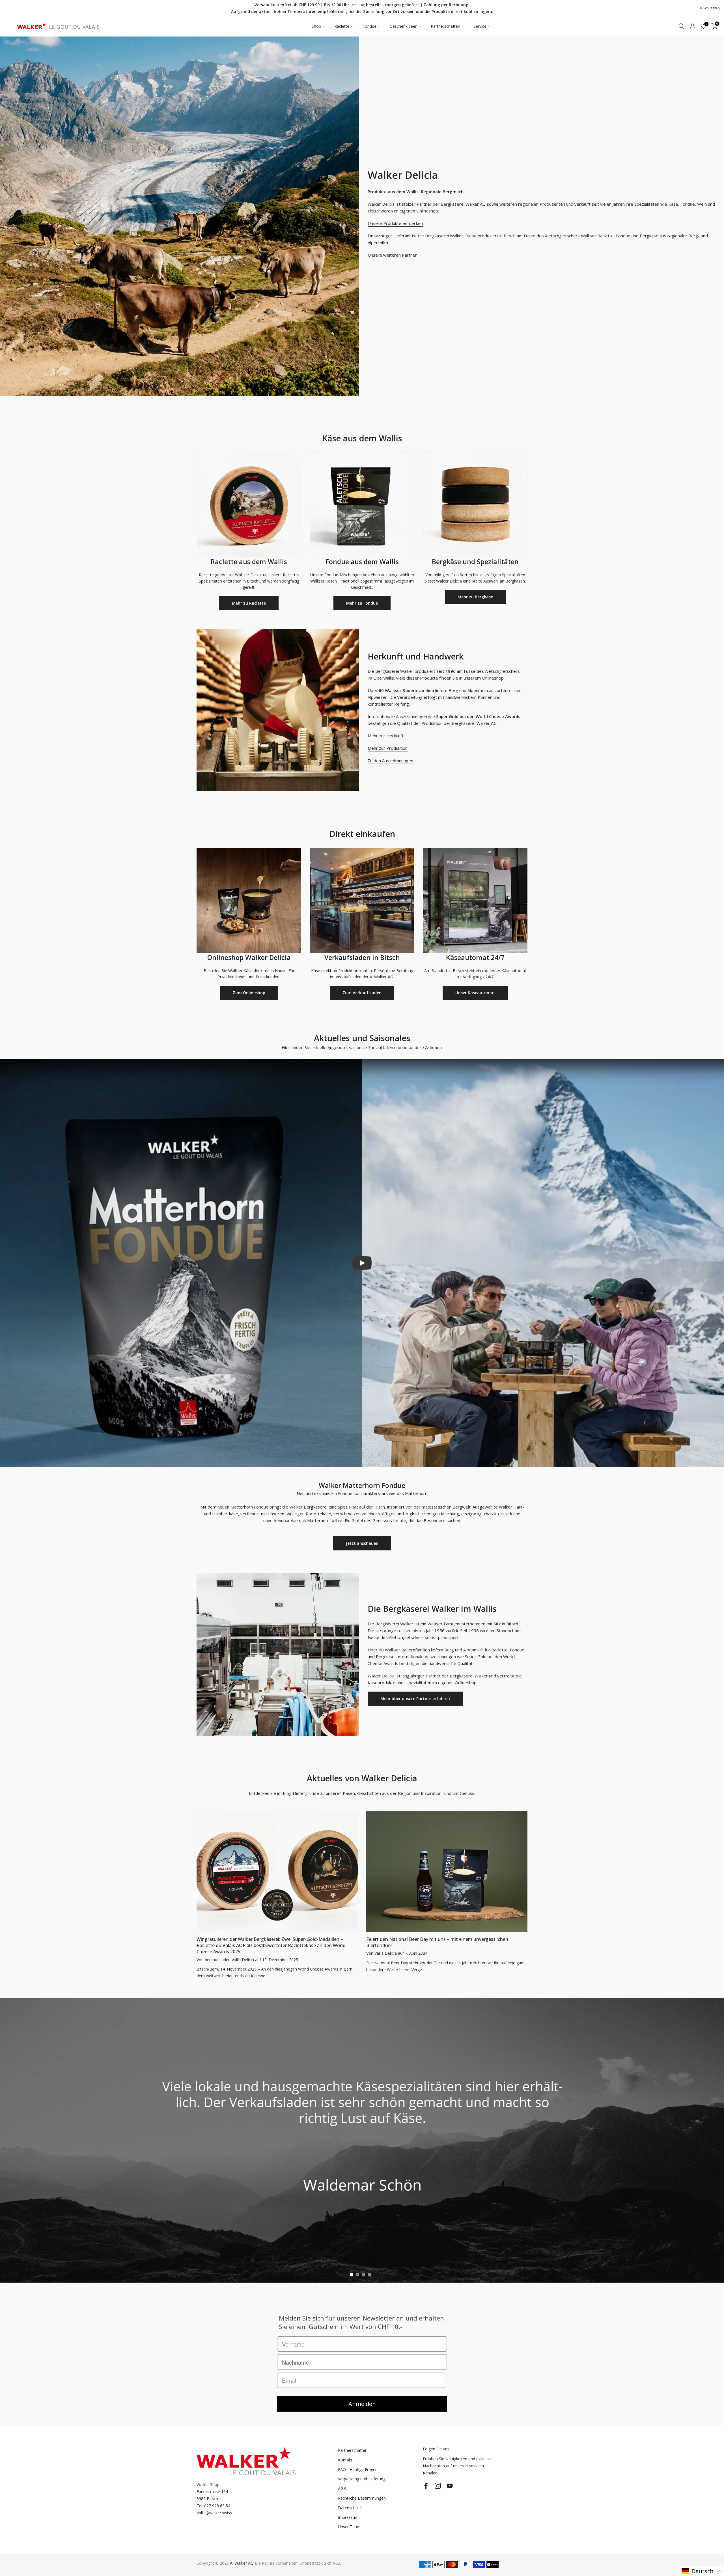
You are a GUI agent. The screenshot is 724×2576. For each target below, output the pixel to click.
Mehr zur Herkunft (386, 736)
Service (480, 26)
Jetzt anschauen (362, 1543)
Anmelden (362, 2404)
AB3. (337, 2563)
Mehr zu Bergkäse (475, 597)
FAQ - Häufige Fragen (358, 2469)
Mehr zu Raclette (249, 603)
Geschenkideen (404, 26)
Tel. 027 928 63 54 (213, 2506)
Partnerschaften (445, 26)
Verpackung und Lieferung (362, 2479)
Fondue (369, 26)
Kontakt (345, 2460)
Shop (316, 26)
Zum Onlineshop (249, 993)
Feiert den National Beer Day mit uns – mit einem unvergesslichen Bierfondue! (437, 1942)
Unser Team (349, 2527)
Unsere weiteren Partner (392, 255)
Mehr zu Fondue (362, 603)
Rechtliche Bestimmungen (362, 2498)
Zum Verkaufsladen (362, 993)
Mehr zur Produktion (388, 748)
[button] (702, 2571)
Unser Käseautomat (475, 993)
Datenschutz (350, 2508)
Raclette (342, 26)
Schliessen (15, 8)
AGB (342, 2488)
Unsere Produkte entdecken (395, 223)
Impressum (348, 2517)
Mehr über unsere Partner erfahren (415, 1699)
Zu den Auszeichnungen (390, 760)
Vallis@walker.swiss (214, 2513)
